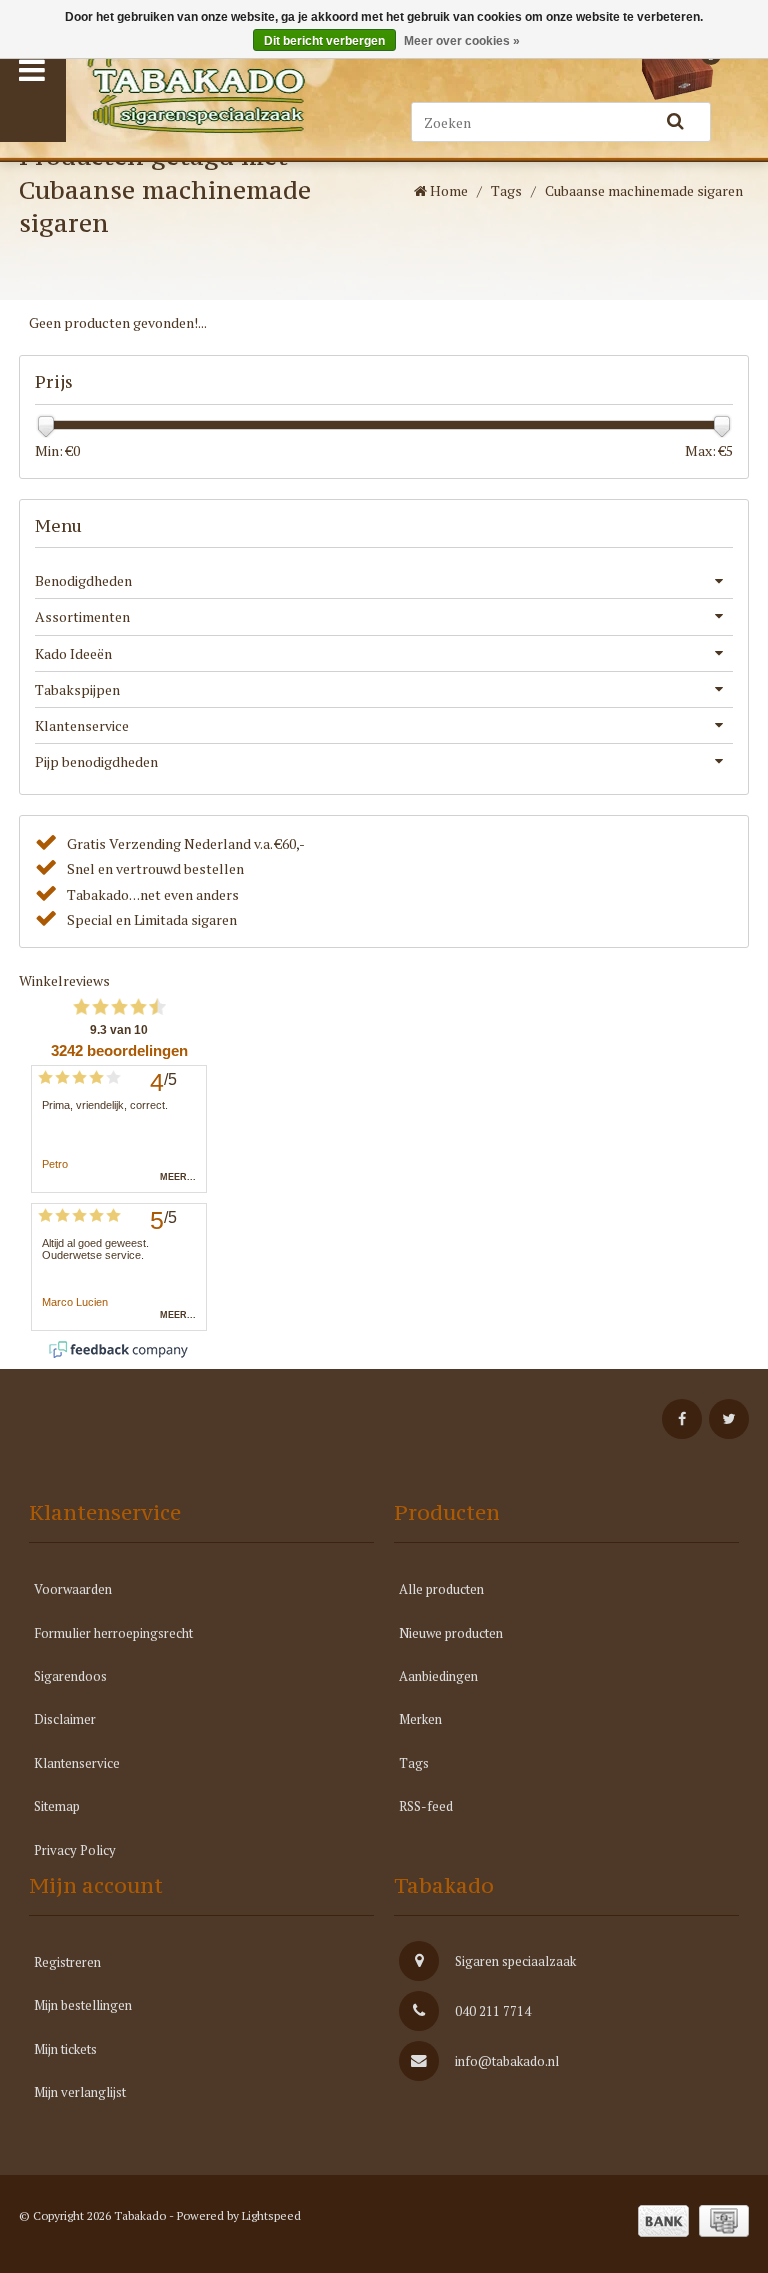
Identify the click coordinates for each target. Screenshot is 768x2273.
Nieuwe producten (451, 1633)
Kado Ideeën (73, 653)
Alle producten (441, 1589)
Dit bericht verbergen (324, 41)
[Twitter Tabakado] (729, 1419)
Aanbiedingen (438, 1676)
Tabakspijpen (77, 689)
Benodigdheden (83, 580)
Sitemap (57, 1806)
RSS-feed (426, 1806)
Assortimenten (82, 616)
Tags (506, 190)
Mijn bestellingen (83, 2005)
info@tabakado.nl (507, 2061)
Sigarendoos (70, 1676)
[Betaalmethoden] (663, 2221)
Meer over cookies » (462, 41)
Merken (420, 1719)
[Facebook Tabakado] (682, 1419)
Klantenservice (82, 725)
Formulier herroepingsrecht (113, 1633)
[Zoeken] (676, 122)
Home (447, 190)
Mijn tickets (65, 2049)
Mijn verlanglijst (80, 2092)
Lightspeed (271, 2215)
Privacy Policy (75, 1850)
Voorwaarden (73, 1589)
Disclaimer (65, 1719)
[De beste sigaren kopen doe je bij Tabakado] (217, 89)
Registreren (67, 1962)
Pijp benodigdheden (96, 761)
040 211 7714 (493, 2011)
